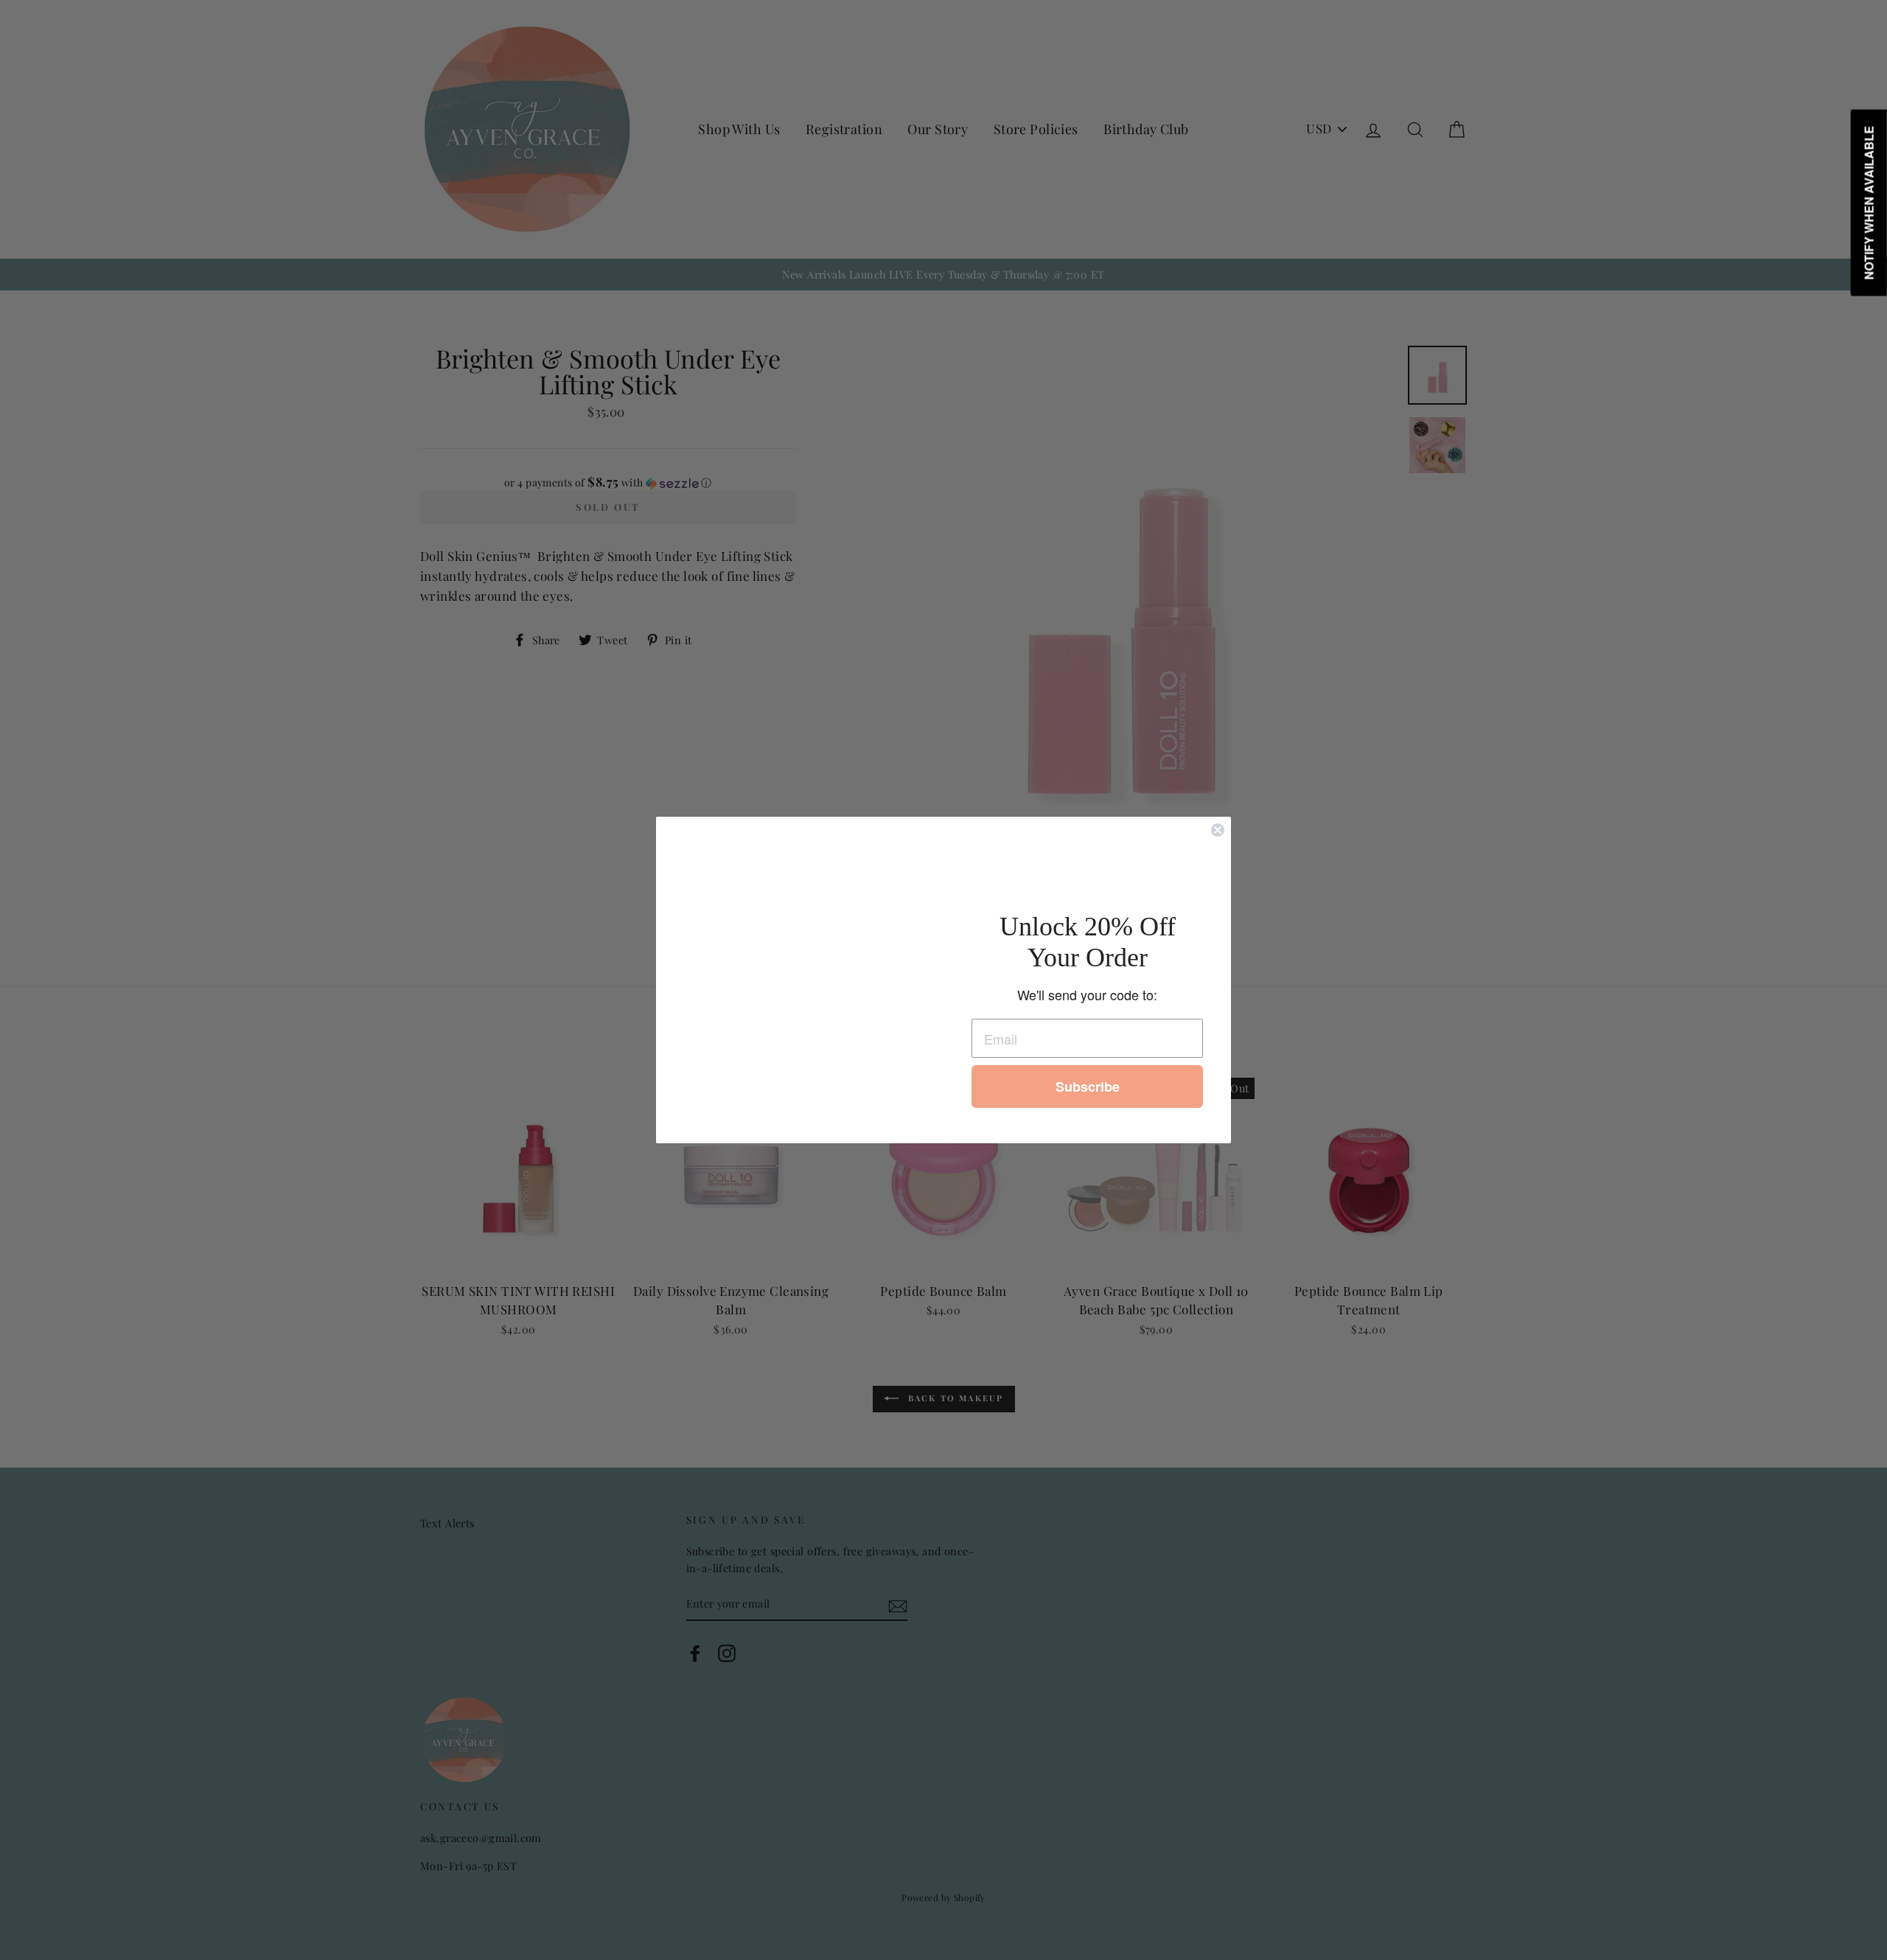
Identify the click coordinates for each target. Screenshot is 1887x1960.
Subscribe (1088, 1087)
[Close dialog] (1218, 830)
